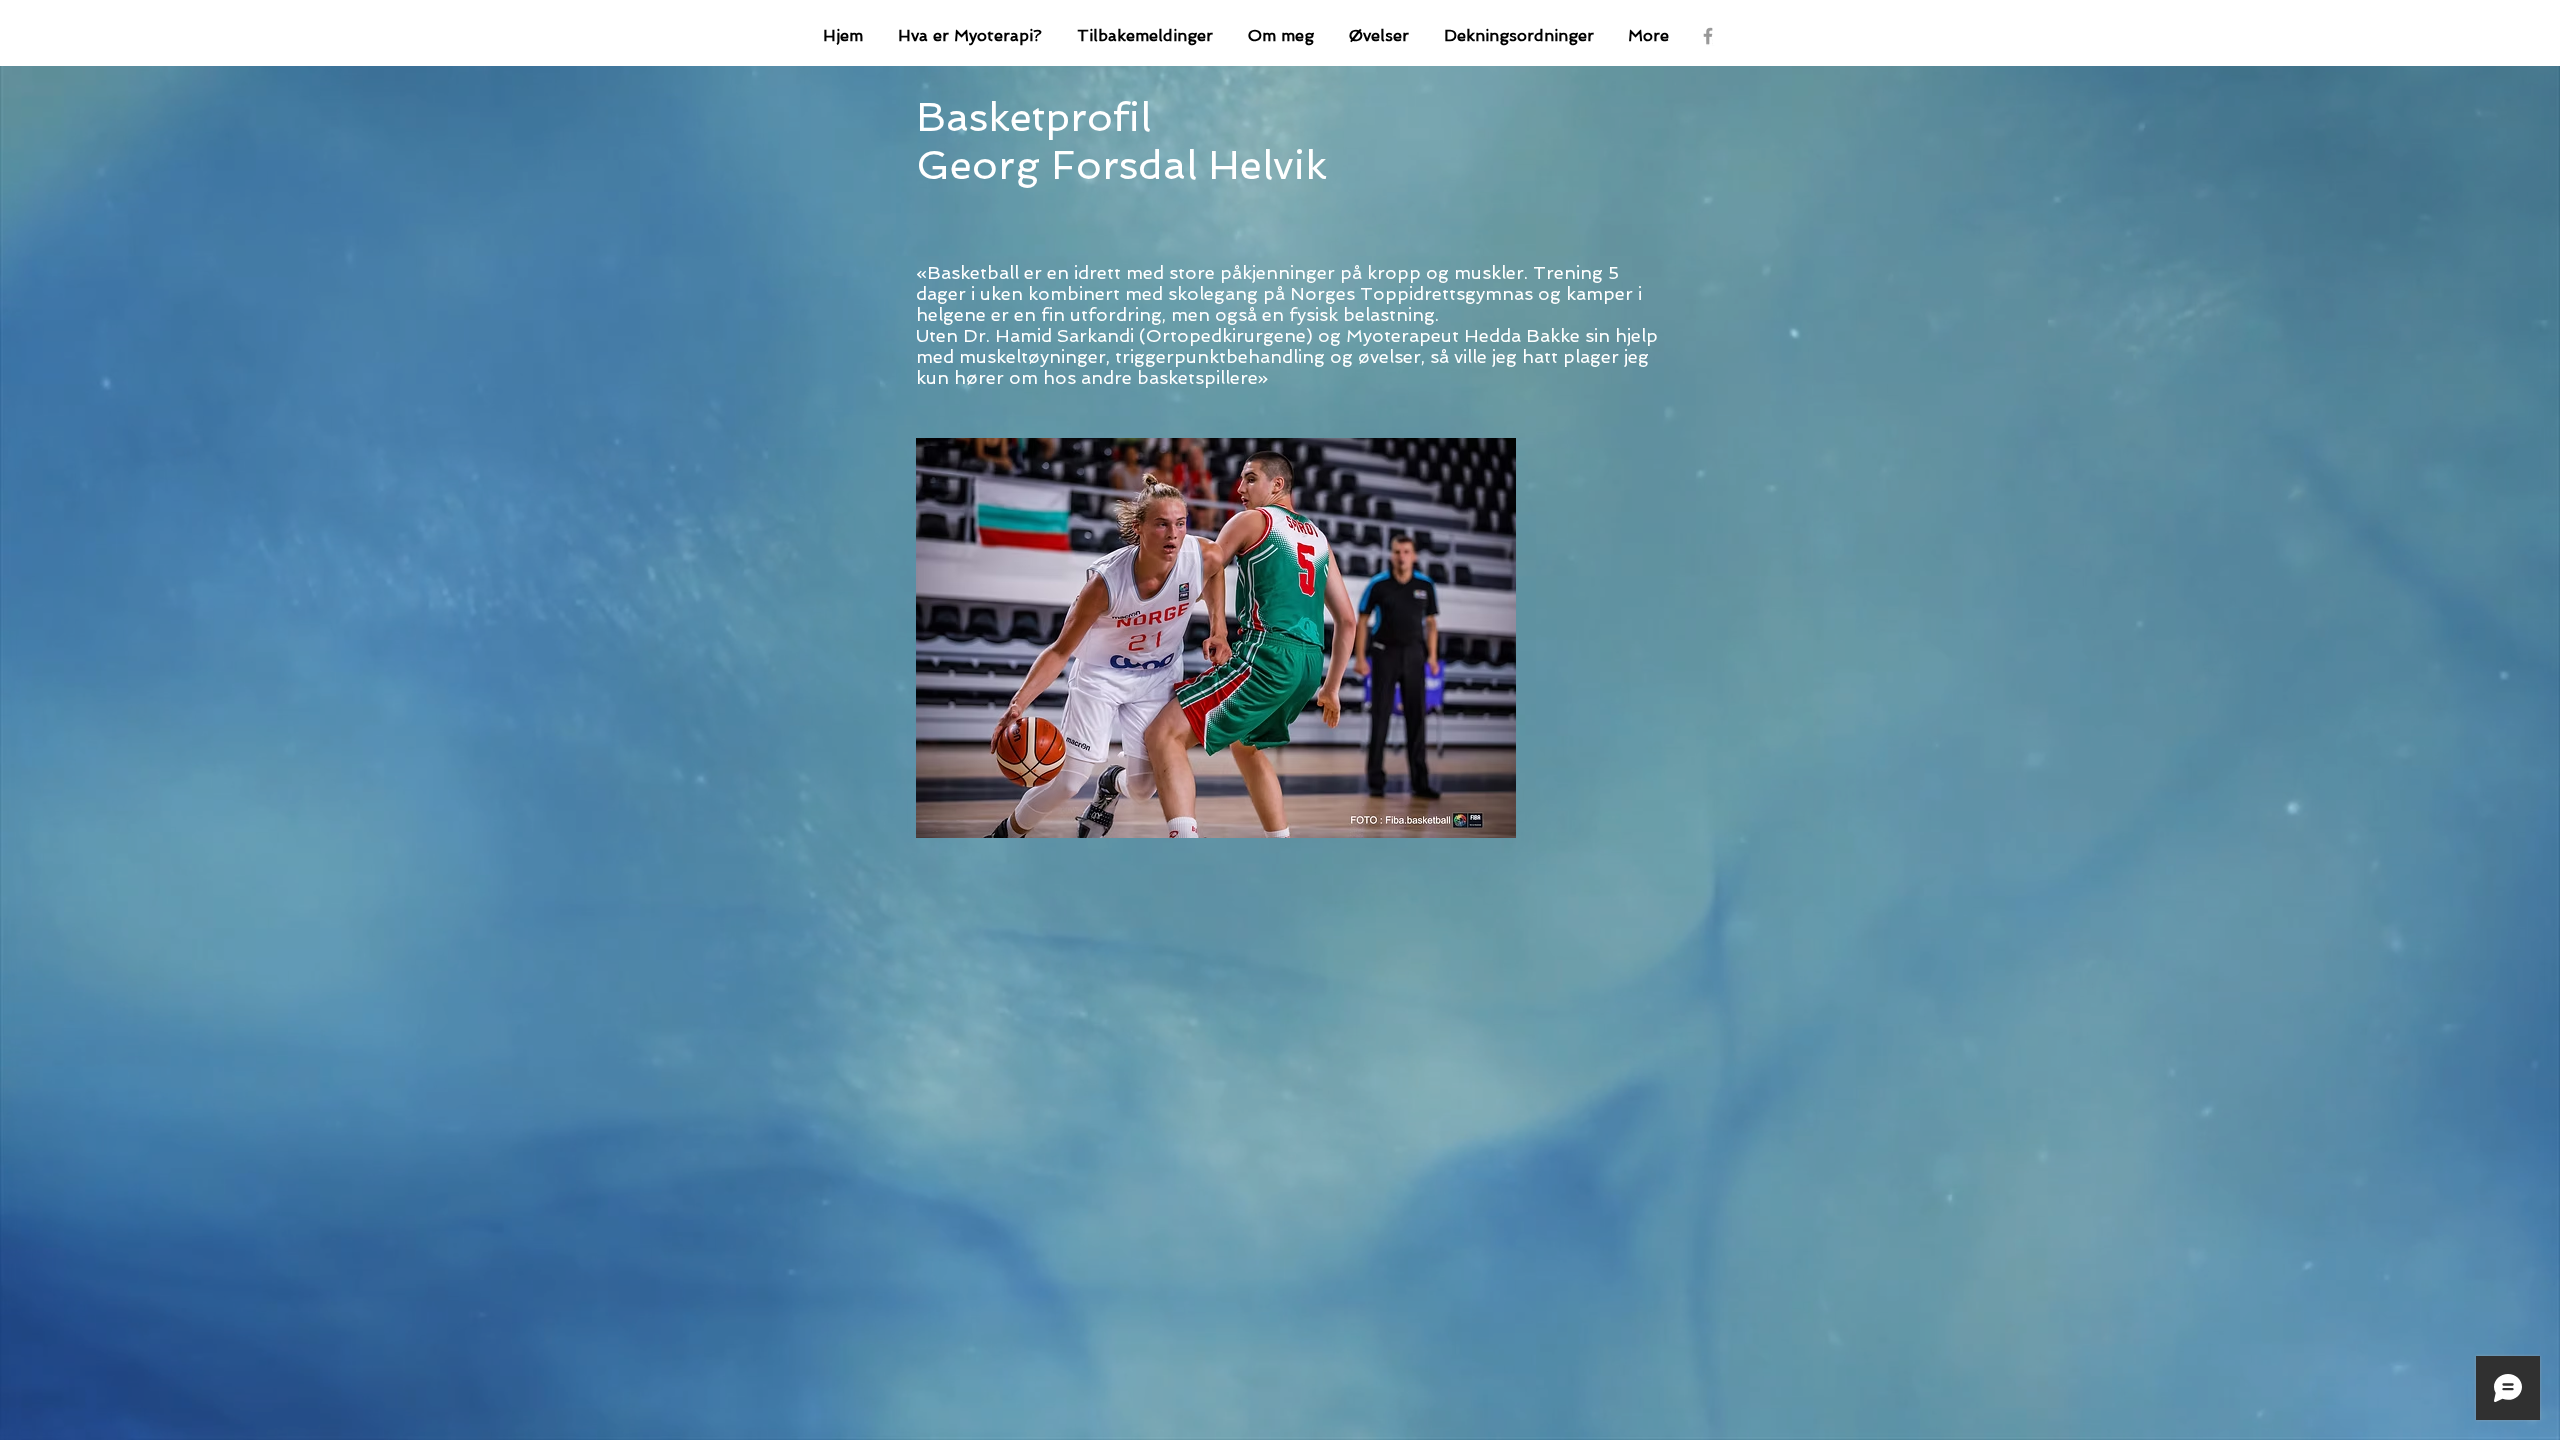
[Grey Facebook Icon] (1708, 36)
